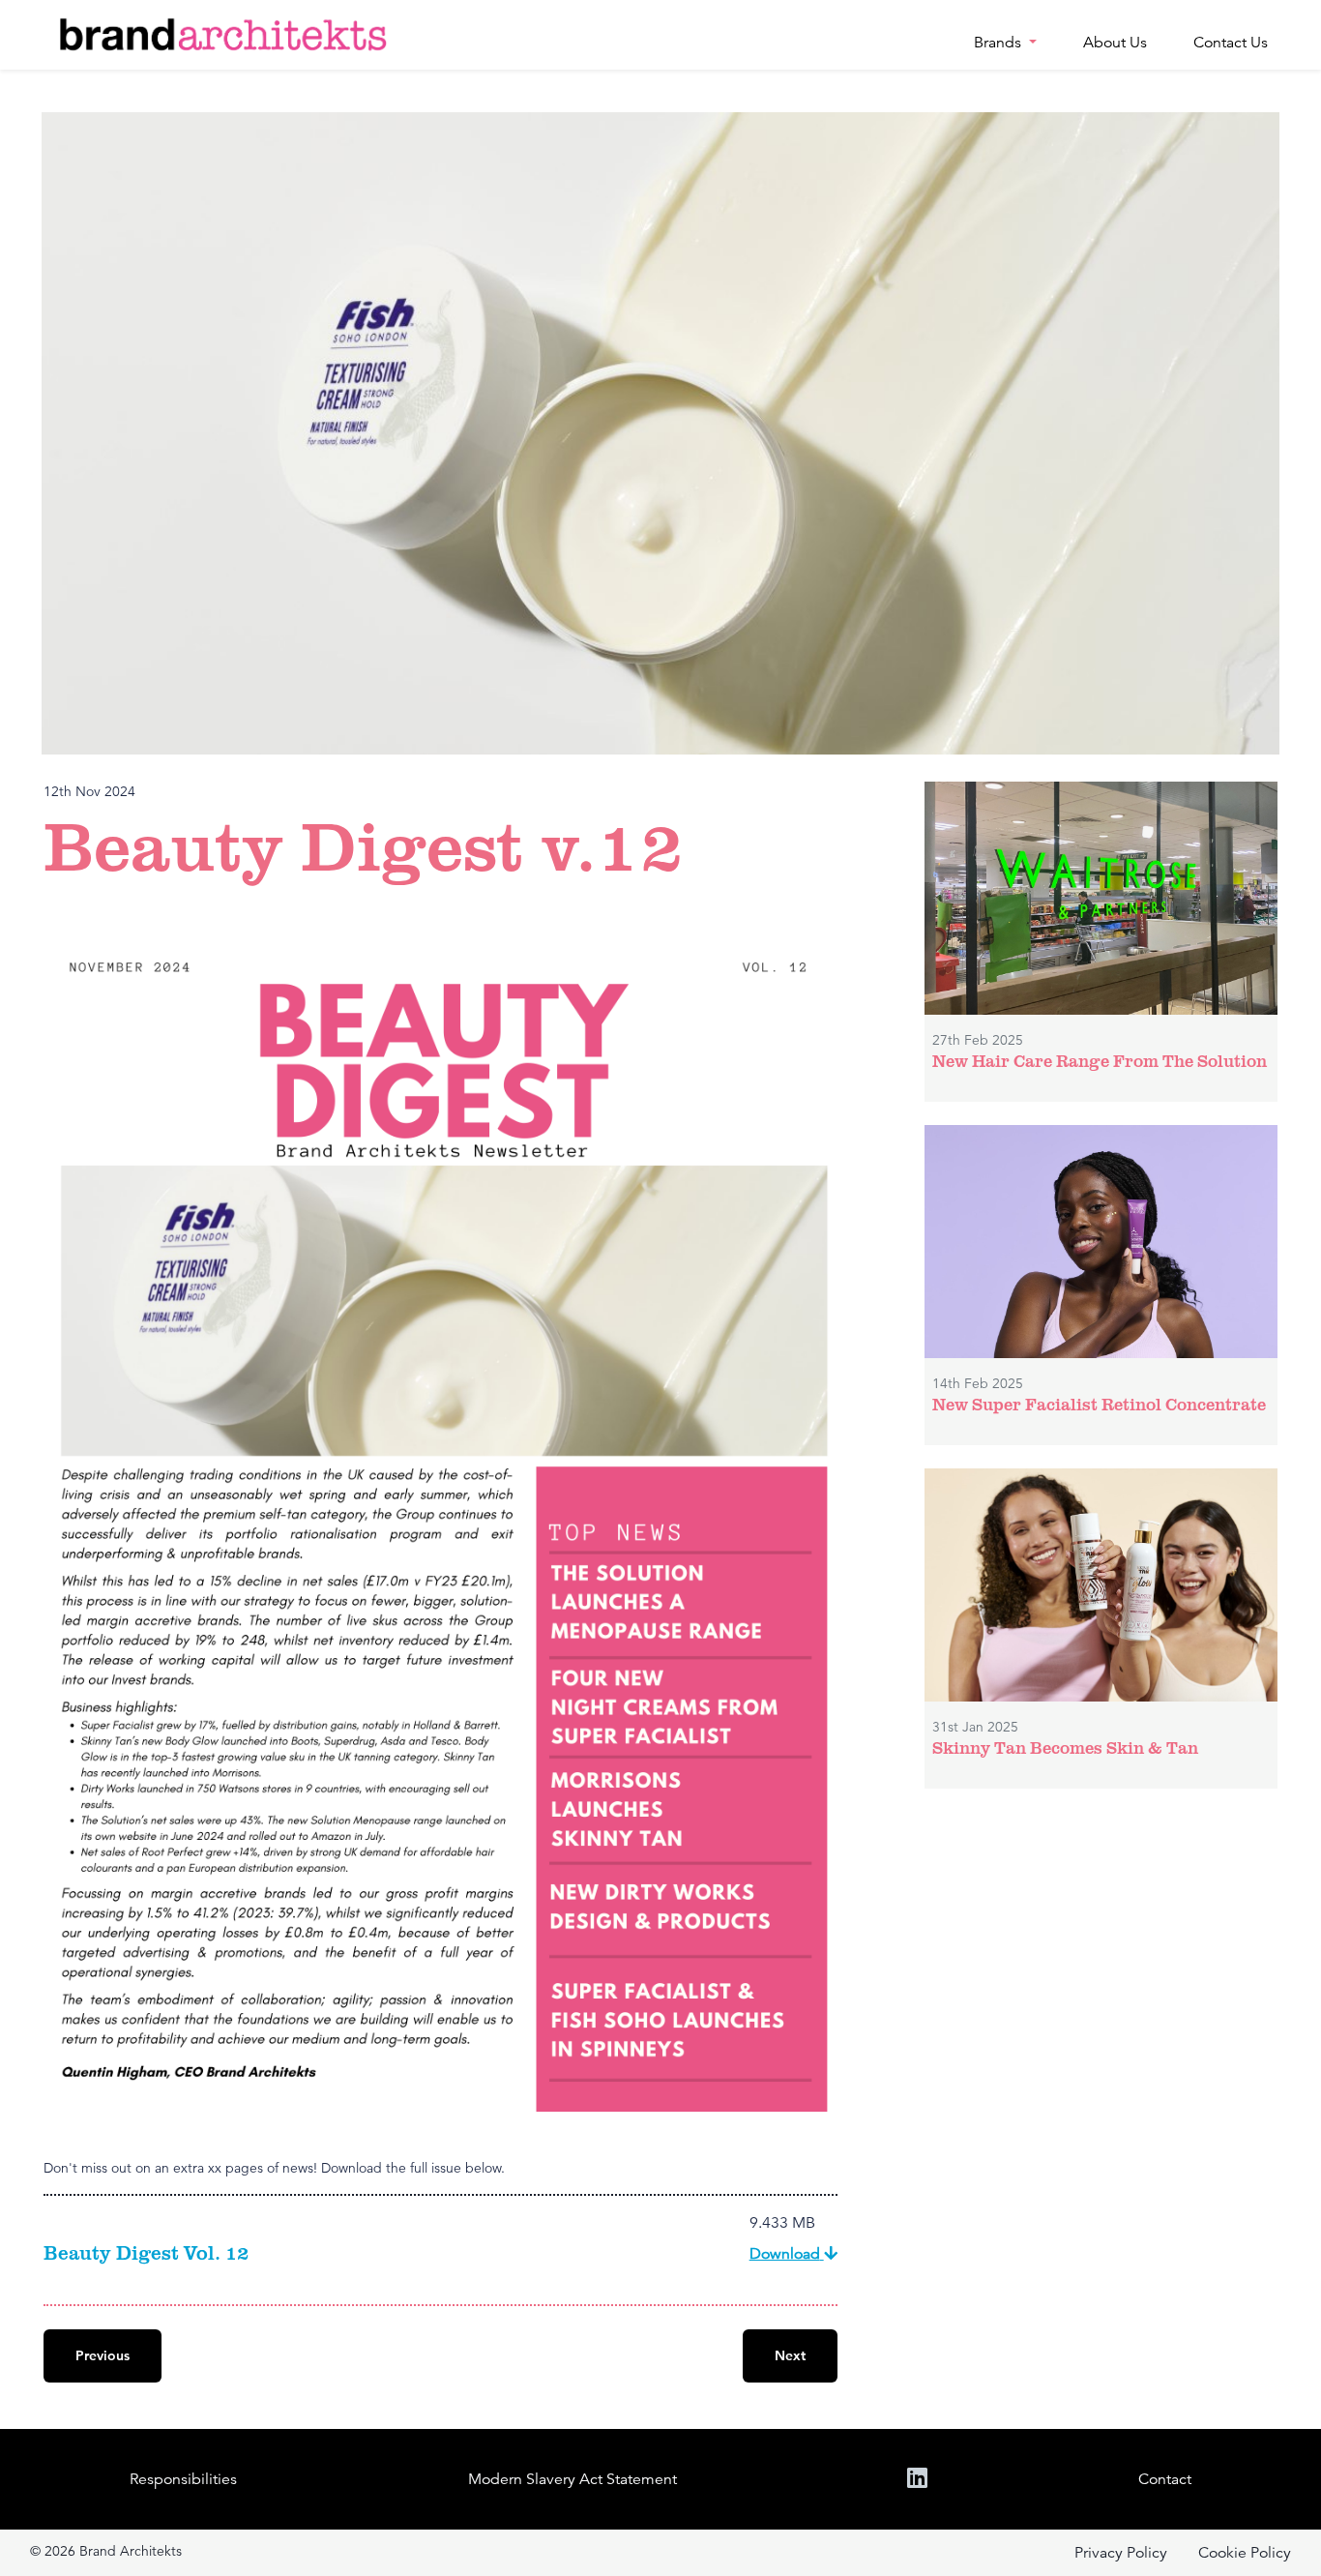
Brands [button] (999, 43)
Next (790, 2355)
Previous (103, 2355)
